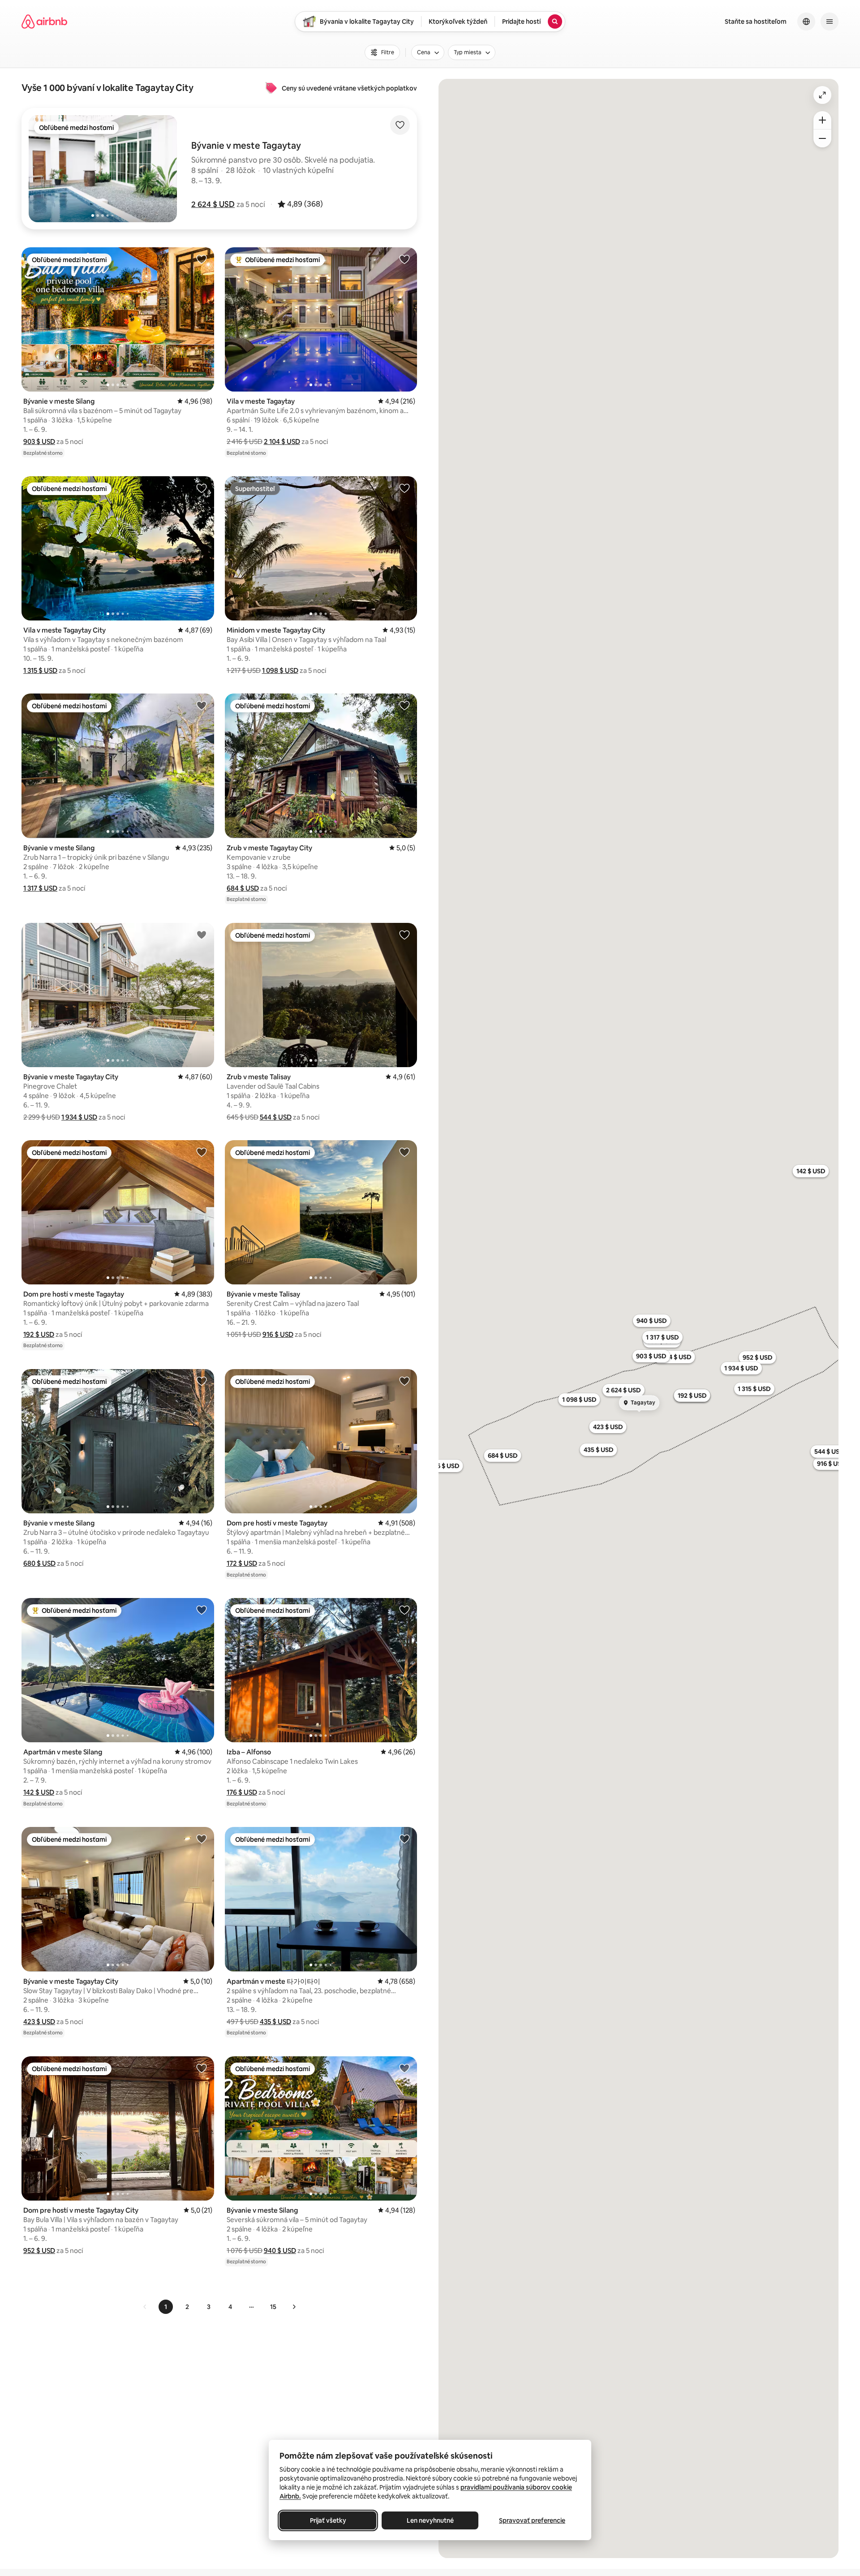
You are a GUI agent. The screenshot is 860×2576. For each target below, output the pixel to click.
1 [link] (166, 2307)
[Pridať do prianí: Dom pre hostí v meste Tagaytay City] (202, 2068)
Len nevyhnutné (430, 2520)
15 (273, 2307)
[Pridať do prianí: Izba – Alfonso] (404, 1610)
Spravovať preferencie (532, 2520)
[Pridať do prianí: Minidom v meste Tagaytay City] (404, 488)
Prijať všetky (328, 2520)
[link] (145, 2307)
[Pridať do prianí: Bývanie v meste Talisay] (404, 1152)
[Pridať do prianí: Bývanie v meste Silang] (202, 259)
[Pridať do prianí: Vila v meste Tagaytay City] (202, 488)
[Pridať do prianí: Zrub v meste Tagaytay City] (404, 705)
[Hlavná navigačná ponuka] (830, 22)
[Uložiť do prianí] (400, 125)
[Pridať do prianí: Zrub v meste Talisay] (404, 935)
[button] (213, 204)
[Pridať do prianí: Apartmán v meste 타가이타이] (404, 1839)
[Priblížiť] (822, 120)
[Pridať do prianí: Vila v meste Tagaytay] (404, 259)
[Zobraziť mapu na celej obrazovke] (822, 95)
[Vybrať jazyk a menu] (806, 22)
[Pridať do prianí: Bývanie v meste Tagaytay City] (202, 935)
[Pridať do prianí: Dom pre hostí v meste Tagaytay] (202, 1152)
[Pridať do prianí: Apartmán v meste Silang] (202, 1610)
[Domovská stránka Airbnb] (44, 22)
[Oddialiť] (822, 138)
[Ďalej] (294, 2307)
